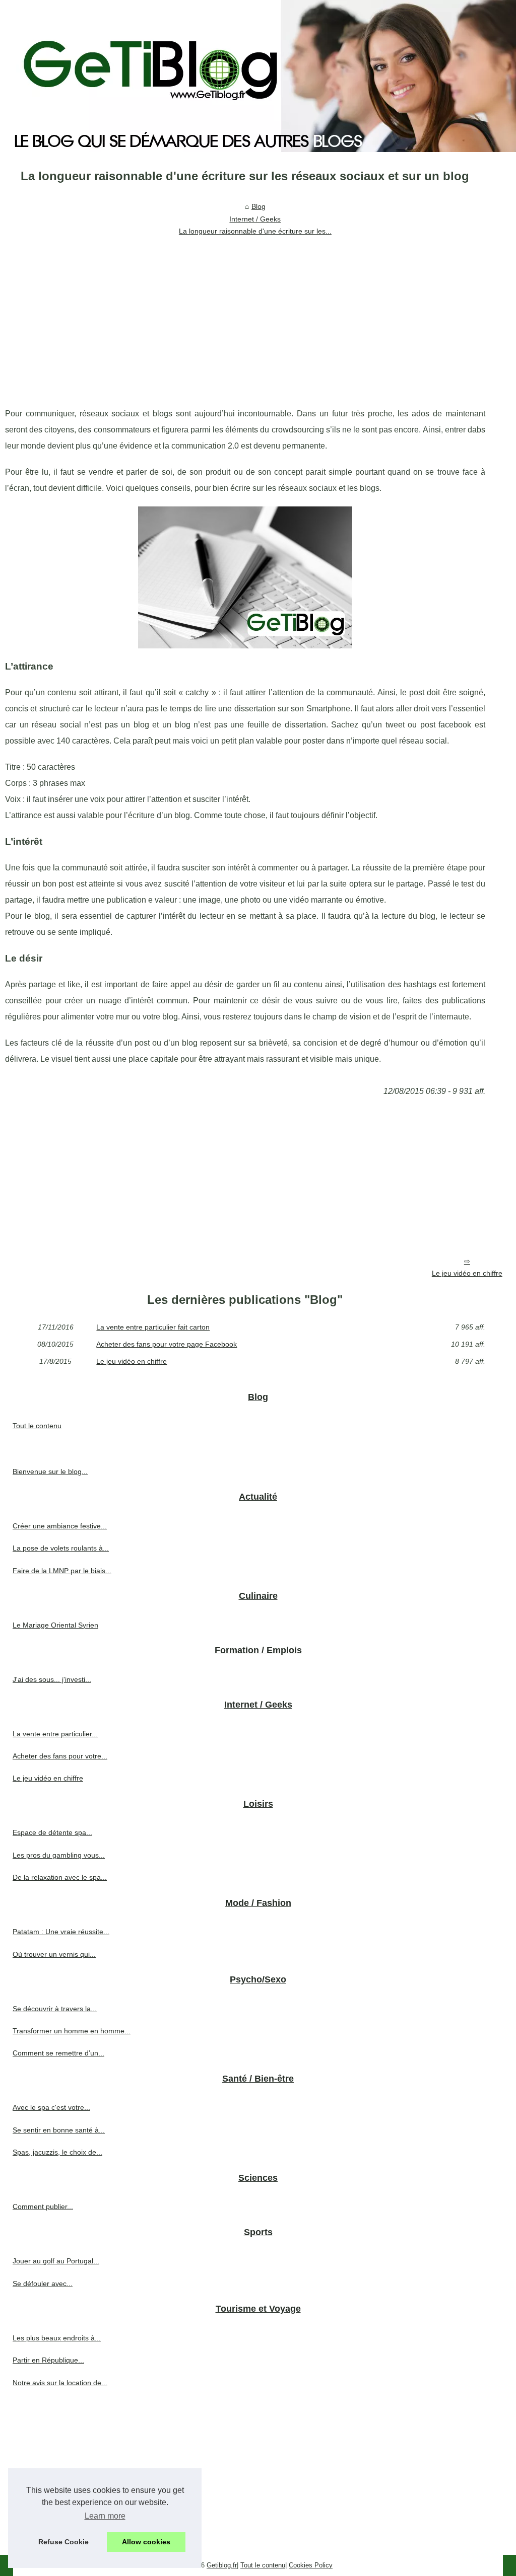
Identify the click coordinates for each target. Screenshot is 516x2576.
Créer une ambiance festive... (60, 1526)
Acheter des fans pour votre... (60, 1756)
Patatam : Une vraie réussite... (61, 1932)
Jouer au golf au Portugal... (56, 2261)
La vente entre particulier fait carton (153, 1327)
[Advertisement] (245, 315)
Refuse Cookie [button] (63, 2542)
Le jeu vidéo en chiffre (467, 1273)
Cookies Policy (311, 2565)
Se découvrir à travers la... (55, 2009)
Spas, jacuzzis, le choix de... (57, 2152)
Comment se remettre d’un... (58, 2053)
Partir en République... (48, 2360)
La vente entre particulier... (55, 1734)
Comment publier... (43, 2206)
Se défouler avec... (43, 2284)
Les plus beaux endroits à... (57, 2338)
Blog (259, 206)
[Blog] (258, 76)
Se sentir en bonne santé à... (59, 2130)
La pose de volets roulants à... (61, 1548)
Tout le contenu (37, 1426)
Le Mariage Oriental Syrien (55, 1625)
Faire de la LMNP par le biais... (62, 1571)
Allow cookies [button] (146, 2542)
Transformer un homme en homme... (72, 2031)
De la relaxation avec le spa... (60, 1877)
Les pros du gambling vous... (59, 1855)
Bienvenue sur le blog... (50, 1471)
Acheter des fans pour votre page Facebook (167, 1344)
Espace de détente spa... (52, 1832)
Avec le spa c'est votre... (51, 2107)
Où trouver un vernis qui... (54, 1954)
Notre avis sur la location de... (60, 2383)
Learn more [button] (105, 2516)
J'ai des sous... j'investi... (52, 1679)
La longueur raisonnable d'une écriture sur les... (255, 231)
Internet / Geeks (255, 219)
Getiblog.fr (222, 2565)
